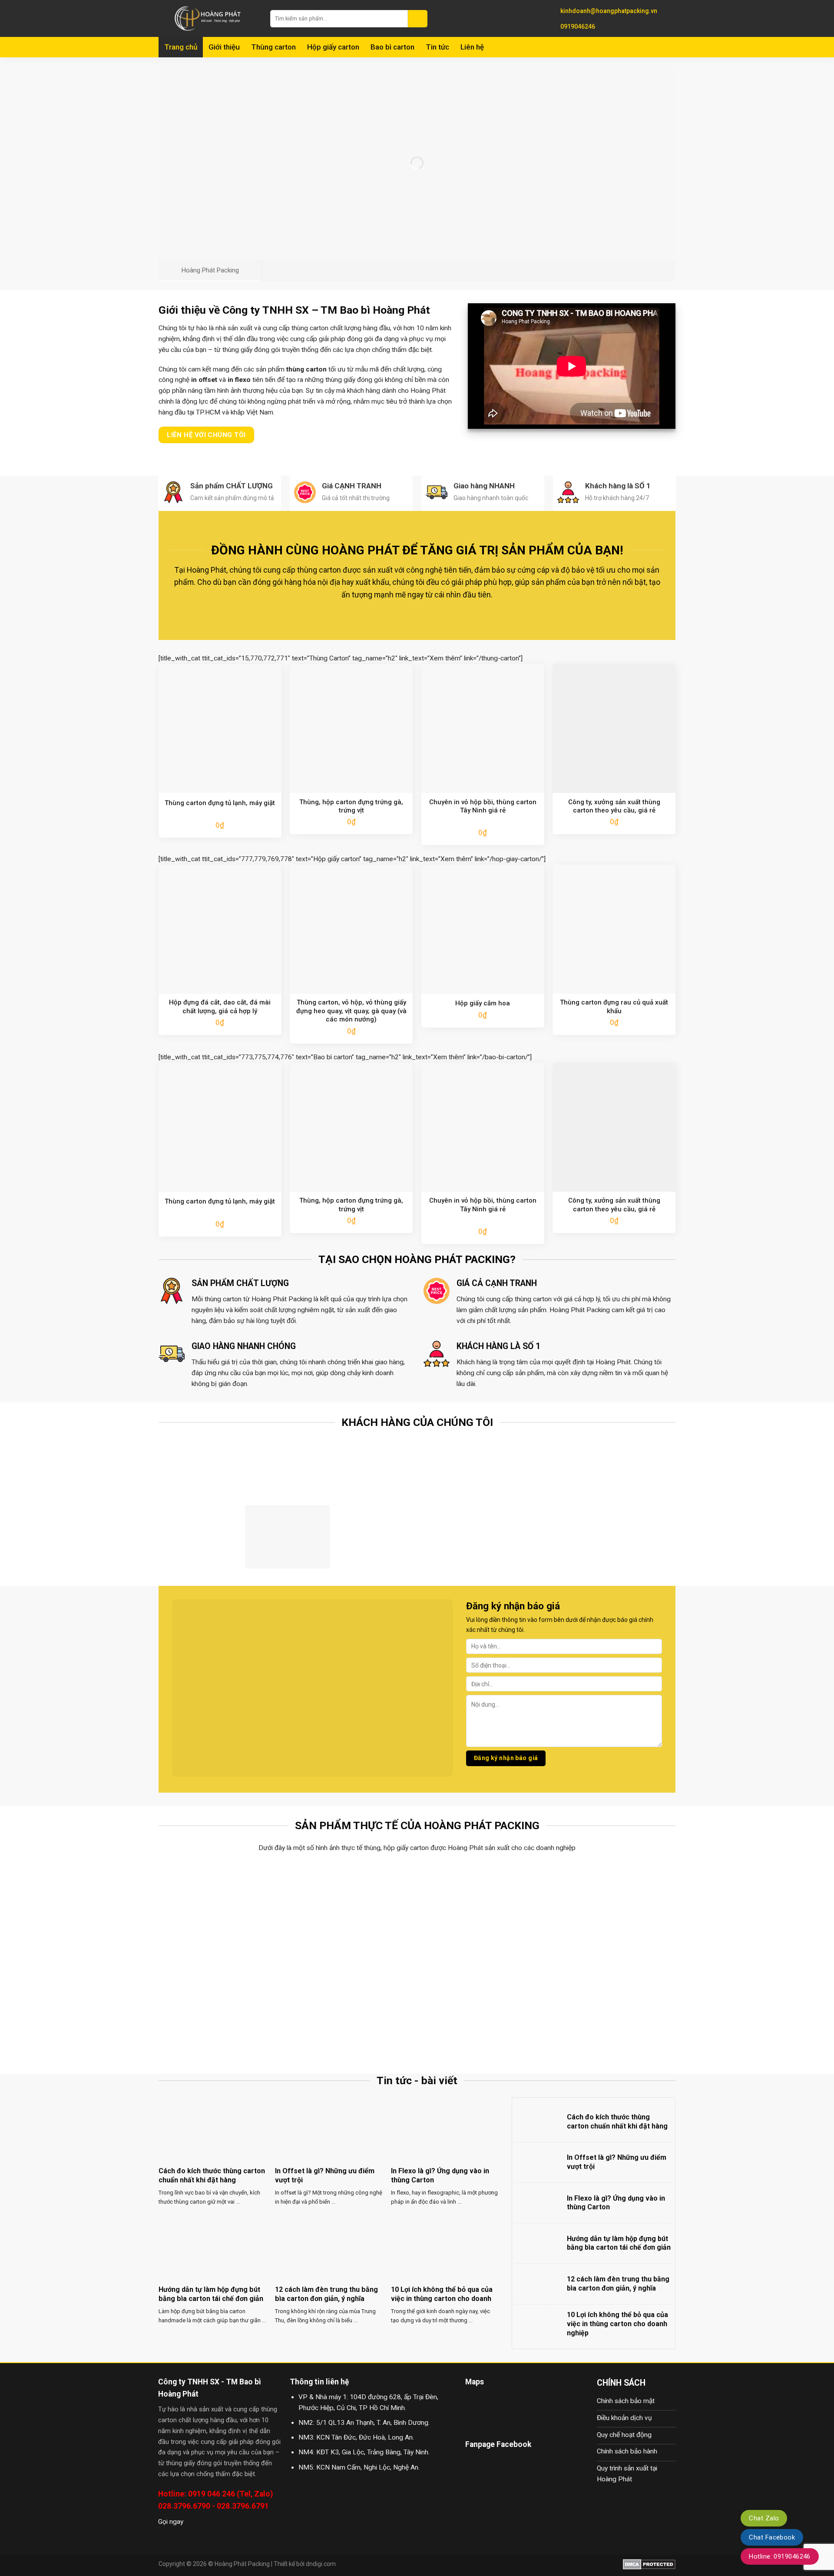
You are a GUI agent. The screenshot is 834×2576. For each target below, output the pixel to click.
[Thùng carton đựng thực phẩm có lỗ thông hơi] (223, 1910)
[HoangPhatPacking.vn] (208, 18)
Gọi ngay (171, 2522)
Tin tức (437, 47)
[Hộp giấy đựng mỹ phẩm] (612, 2008)
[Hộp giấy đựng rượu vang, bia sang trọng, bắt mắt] (612, 1910)
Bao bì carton (392, 47)
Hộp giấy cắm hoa (483, 1003)
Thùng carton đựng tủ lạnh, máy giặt (220, 803)
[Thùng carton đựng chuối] (352, 1910)
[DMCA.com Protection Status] (649, 2564)
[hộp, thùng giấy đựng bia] (223, 2008)
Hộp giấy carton (333, 47)
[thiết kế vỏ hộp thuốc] (482, 2008)
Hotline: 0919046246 (780, 2556)
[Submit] (418, 19)
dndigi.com (321, 2564)
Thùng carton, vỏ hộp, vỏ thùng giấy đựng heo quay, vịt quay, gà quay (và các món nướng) (351, 1011)
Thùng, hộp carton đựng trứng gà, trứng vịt (351, 806)
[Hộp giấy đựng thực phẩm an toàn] (352, 2008)
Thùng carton (273, 47)
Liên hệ (472, 47)
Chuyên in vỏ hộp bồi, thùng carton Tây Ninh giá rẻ (483, 806)
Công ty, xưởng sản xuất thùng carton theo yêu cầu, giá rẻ (614, 806)
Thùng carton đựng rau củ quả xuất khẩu (614, 1007)
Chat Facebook (772, 2537)
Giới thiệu (224, 47)
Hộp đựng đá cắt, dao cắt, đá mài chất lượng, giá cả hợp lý (220, 1007)
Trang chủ (181, 47)
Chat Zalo (764, 2518)
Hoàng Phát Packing (242, 2564)
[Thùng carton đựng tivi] (482, 1910)
